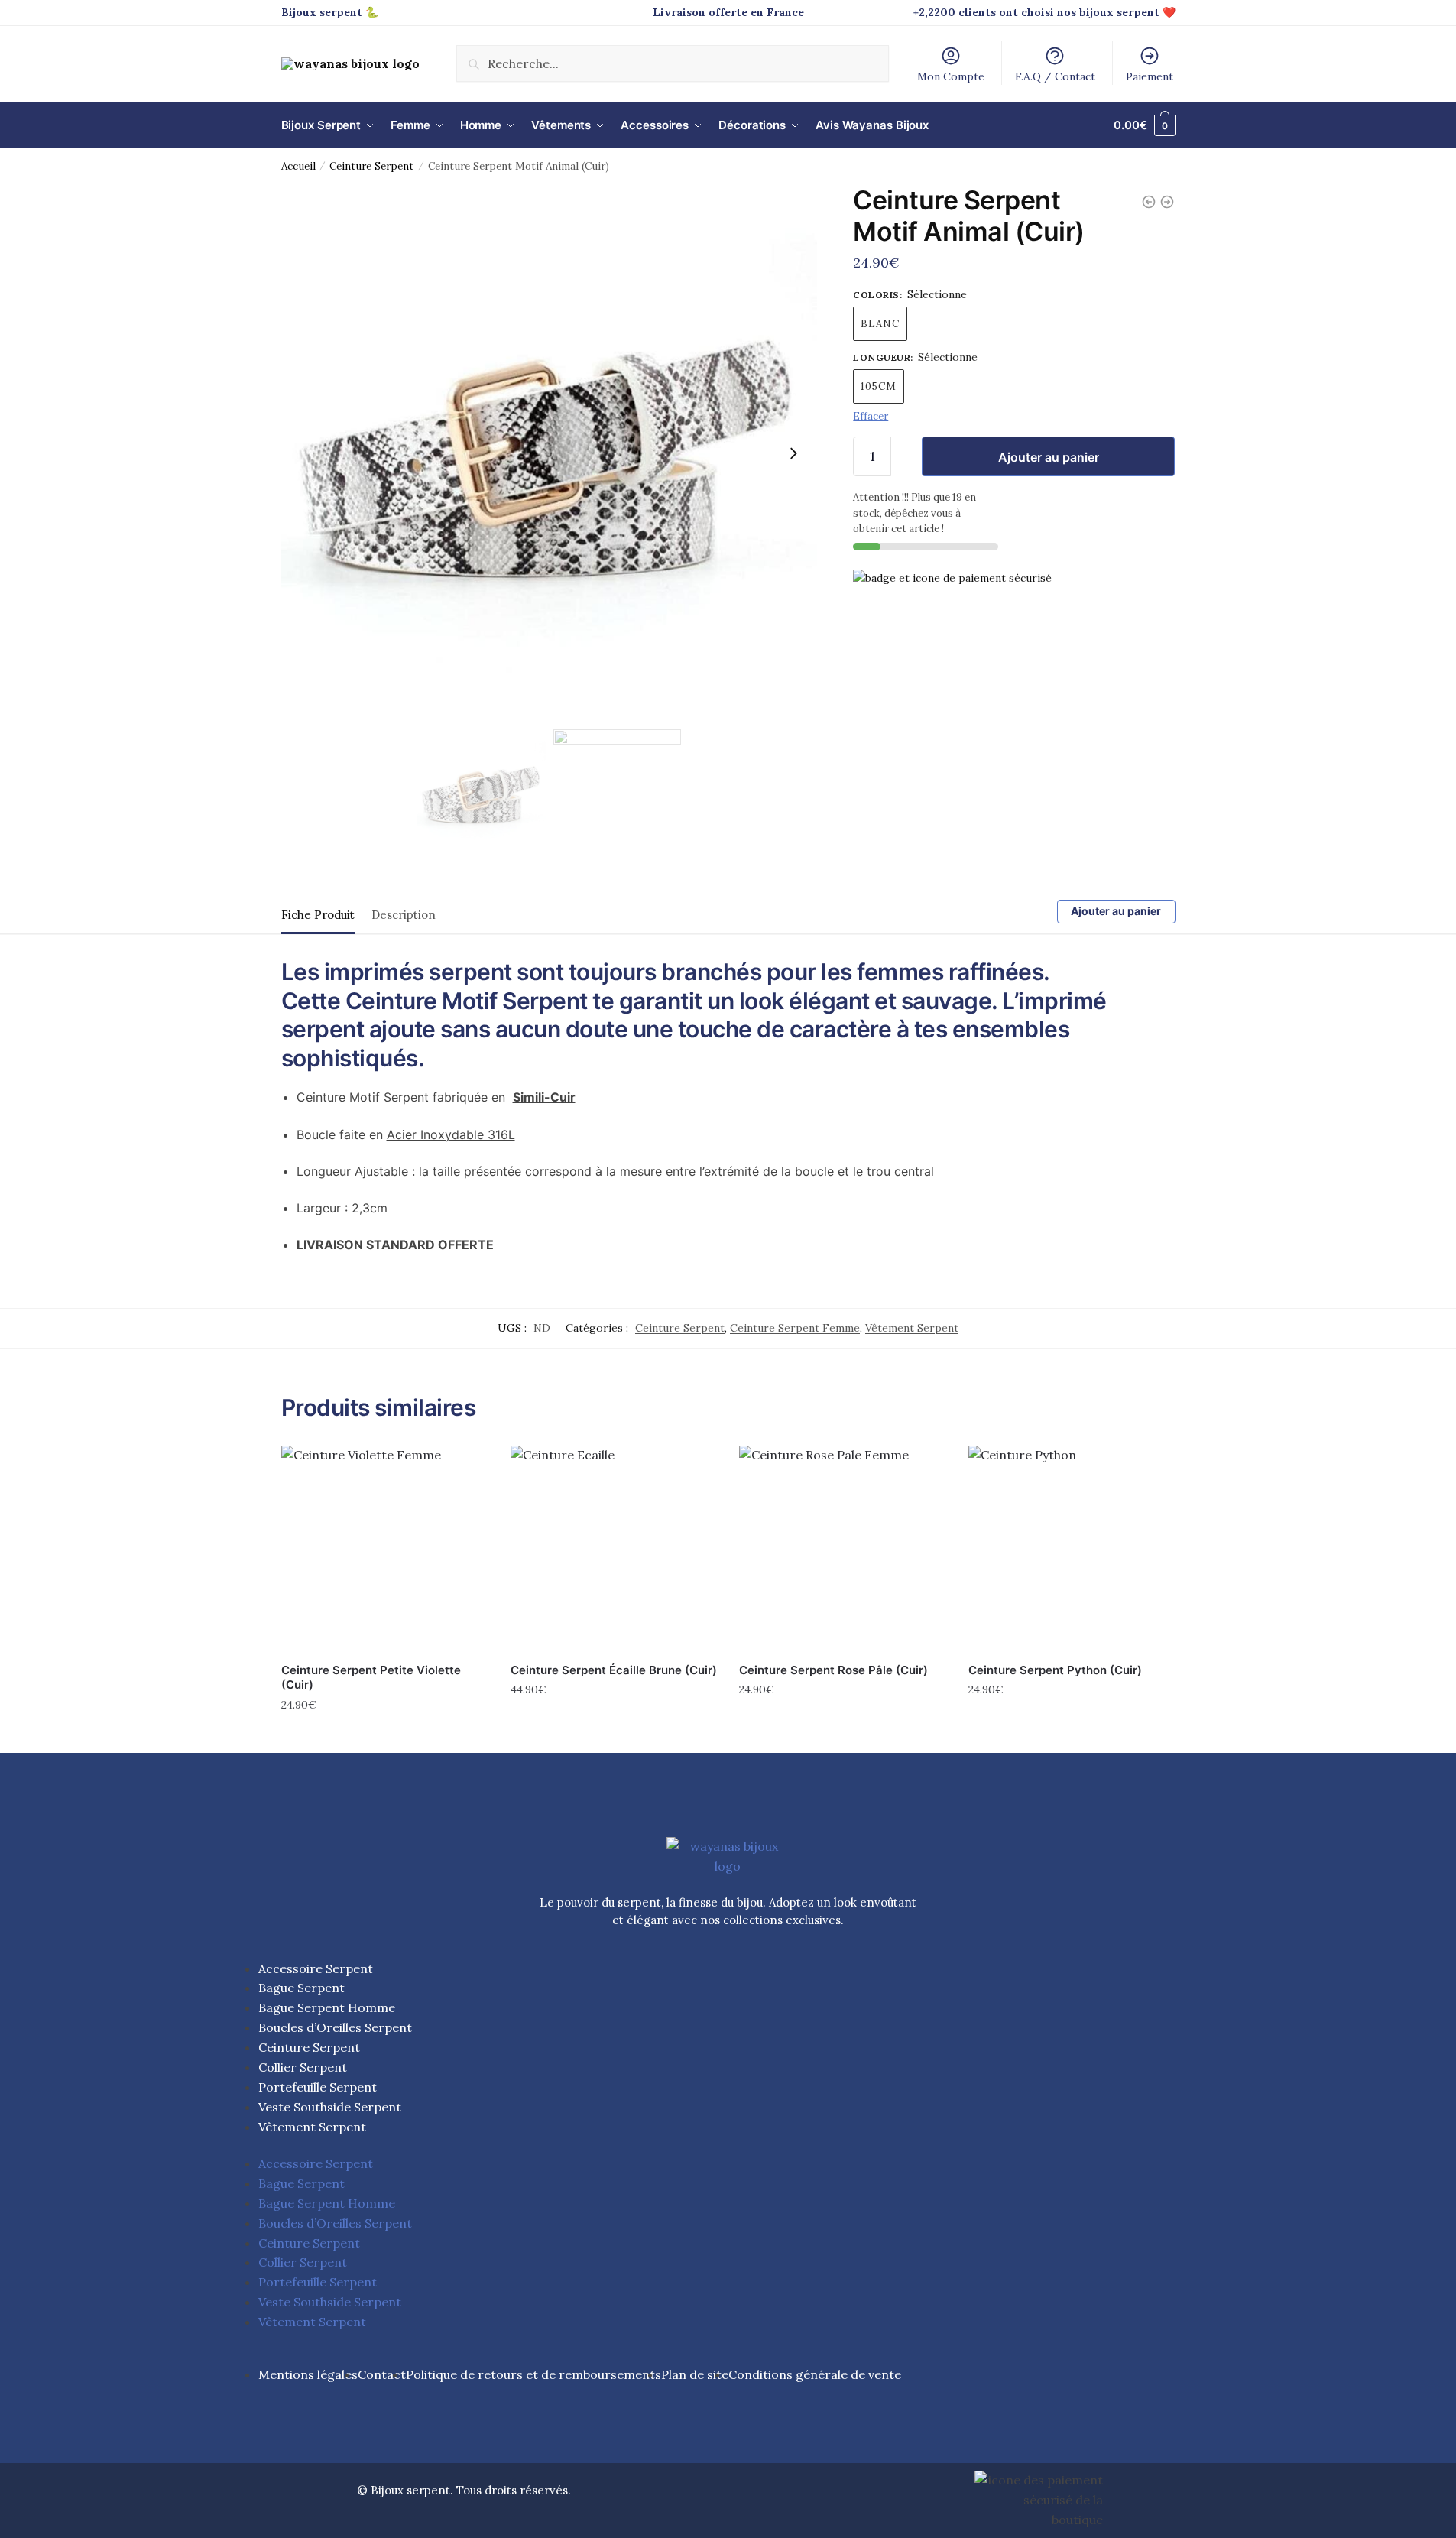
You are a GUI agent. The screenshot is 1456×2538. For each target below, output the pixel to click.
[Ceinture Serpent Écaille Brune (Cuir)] (614, 1549)
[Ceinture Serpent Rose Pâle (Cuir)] (842, 1549)
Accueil (298, 166)
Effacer (871, 416)
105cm (879, 386)
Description (404, 915)
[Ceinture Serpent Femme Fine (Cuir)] (1167, 202)
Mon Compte (951, 76)
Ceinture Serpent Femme (795, 1328)
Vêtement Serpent (912, 1328)
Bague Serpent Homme (327, 2007)
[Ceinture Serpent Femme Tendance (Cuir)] (1149, 202)
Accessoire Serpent (316, 1968)
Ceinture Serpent (371, 166)
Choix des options (384, 1738)
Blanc (880, 324)
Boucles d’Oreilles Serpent (335, 2027)
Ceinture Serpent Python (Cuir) (1055, 1670)
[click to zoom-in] (550, 453)
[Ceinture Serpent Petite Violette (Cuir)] (384, 1549)
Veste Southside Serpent (330, 2107)
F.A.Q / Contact (1055, 76)
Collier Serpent (303, 2067)
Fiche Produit (318, 915)
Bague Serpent (302, 1988)
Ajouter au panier (1049, 457)
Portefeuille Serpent (318, 2087)
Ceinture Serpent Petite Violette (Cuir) (371, 1678)
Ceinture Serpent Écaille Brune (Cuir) (614, 1670)
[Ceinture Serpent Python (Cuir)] (1072, 1549)
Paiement (1150, 76)
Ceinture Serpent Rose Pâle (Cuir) (833, 1670)
